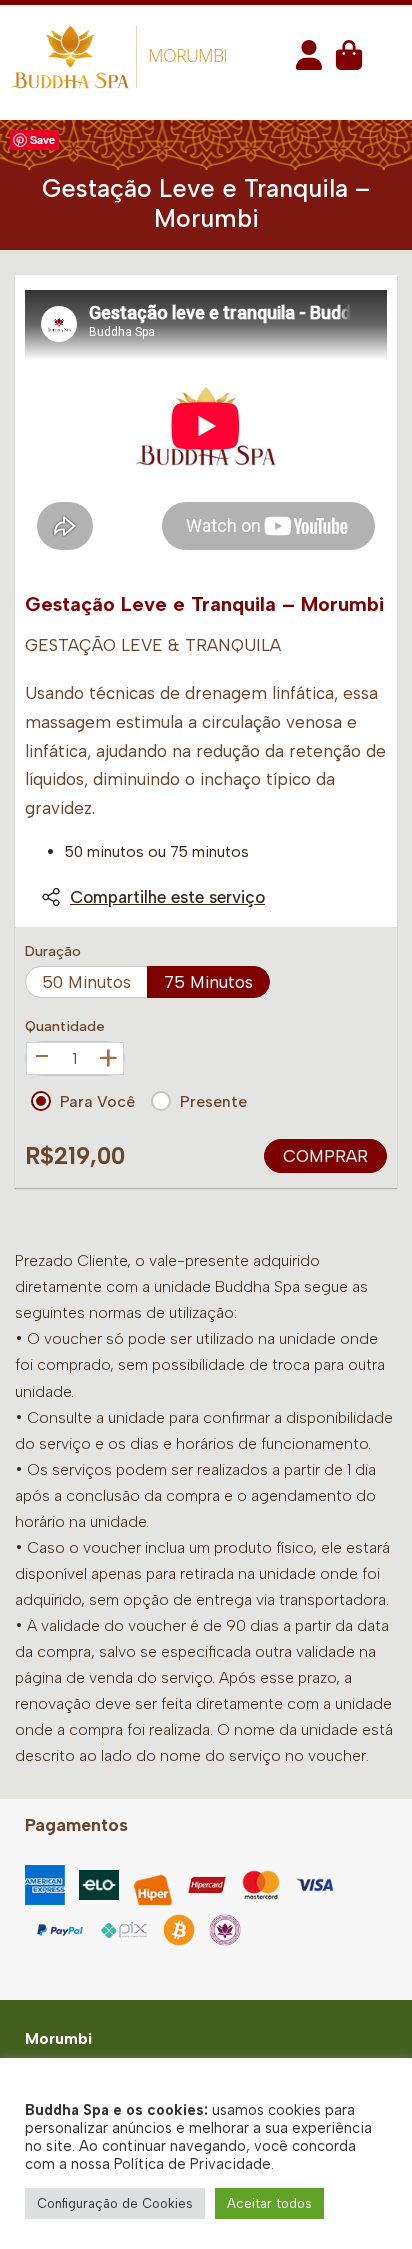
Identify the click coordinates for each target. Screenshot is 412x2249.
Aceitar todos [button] (269, 2203)
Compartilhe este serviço (167, 897)
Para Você (97, 1101)
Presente (213, 1101)
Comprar (325, 1156)
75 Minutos (208, 982)
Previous (47, 426)
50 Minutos (86, 982)
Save (42, 139)
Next (365, 426)
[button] (309, 61)
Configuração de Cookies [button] (115, 2203)
